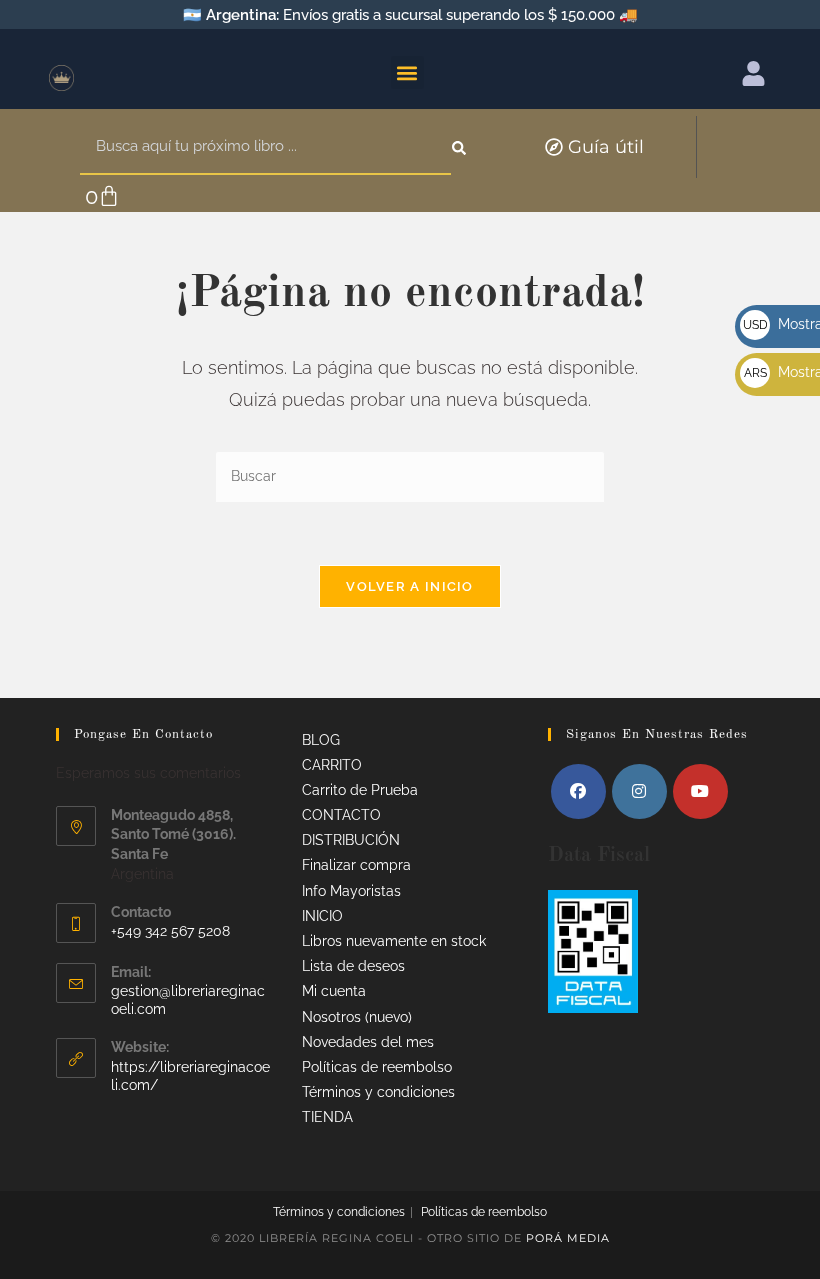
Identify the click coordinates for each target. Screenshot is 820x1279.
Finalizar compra (356, 865)
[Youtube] (700, 791)
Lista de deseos (353, 966)
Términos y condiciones (378, 1092)
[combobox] (265, 147)
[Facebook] (578, 791)
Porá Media (568, 1238)
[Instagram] (639, 791)
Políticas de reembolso (377, 1067)
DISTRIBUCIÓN (351, 840)
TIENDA (327, 1117)
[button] (407, 72)
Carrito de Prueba (360, 790)
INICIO (322, 916)
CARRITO (332, 765)
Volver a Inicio (410, 586)
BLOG (321, 740)
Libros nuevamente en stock (394, 941)
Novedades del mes (368, 1042)
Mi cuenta (334, 991)
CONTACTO (341, 815)
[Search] (460, 147)
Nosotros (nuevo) (357, 1017)
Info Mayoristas (351, 891)
